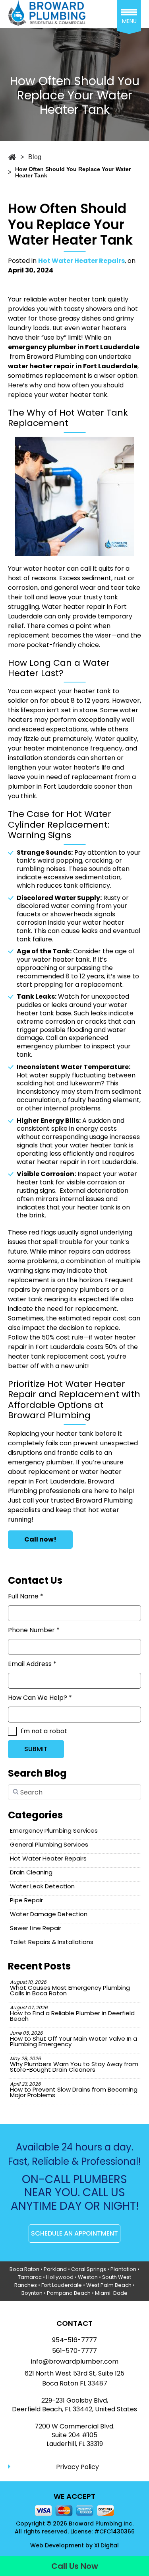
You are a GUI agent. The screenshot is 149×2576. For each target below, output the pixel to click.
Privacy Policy (77, 2467)
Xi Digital (106, 2546)
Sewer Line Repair (36, 1928)
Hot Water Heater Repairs (81, 261)
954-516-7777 (74, 2340)
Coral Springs (89, 2269)
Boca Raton (24, 2269)
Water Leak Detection (42, 1886)
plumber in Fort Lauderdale (50, 786)
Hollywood (60, 2277)
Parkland (55, 2269)
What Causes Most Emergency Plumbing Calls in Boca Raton (70, 1988)
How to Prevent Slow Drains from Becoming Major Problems (74, 2090)
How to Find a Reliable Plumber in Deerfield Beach (72, 2013)
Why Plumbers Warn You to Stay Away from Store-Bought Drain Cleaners (74, 2064)
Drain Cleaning (31, 1872)
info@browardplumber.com (75, 2362)
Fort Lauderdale (62, 2285)
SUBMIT (36, 1749)
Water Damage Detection (49, 1914)
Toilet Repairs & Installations (52, 1942)
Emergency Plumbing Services (54, 1830)
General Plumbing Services (49, 1844)
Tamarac (30, 2277)
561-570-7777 (74, 2351)
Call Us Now (75, 2566)
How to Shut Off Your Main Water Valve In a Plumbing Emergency (74, 2039)
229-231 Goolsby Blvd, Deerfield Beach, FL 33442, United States (74, 2405)
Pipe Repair (26, 1900)
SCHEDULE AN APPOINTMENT (74, 2233)
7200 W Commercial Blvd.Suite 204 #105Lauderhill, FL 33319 (74, 2435)
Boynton (32, 2293)
